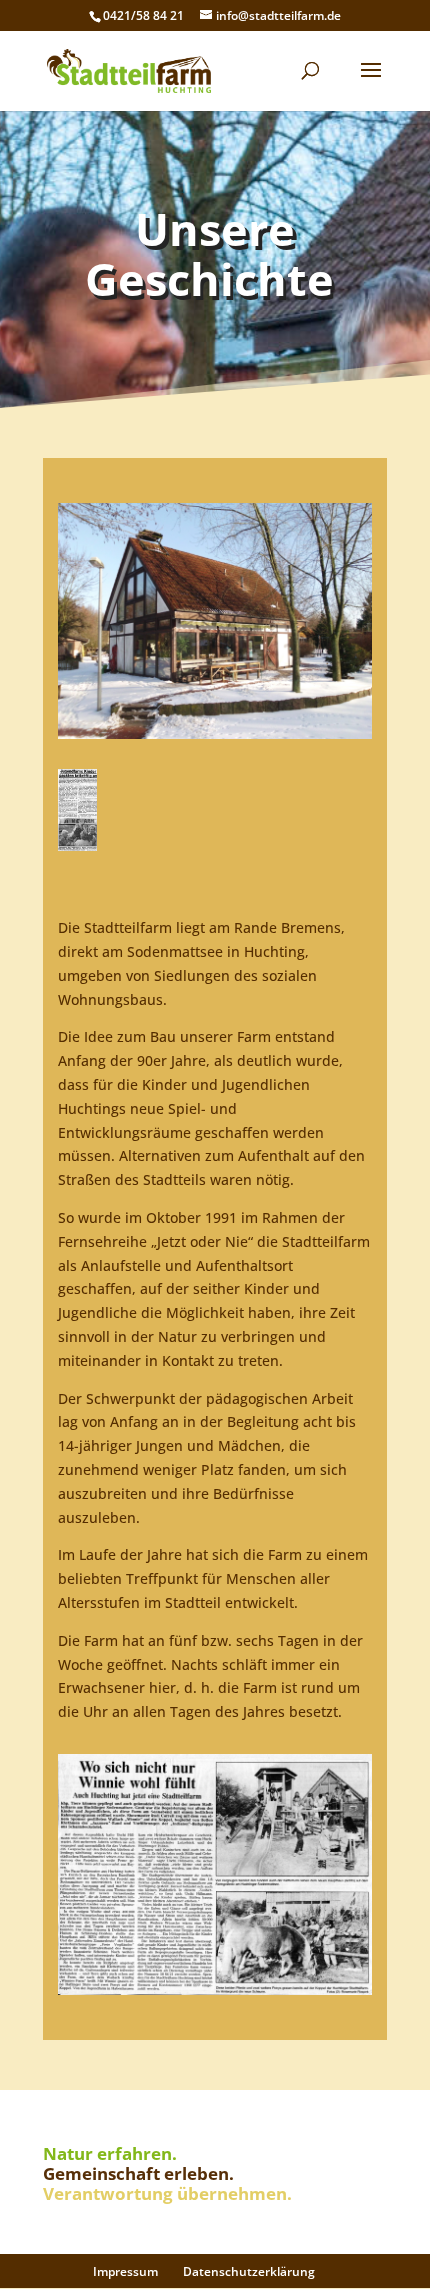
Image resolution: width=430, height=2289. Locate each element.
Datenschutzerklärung (249, 2271)
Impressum (125, 2271)
